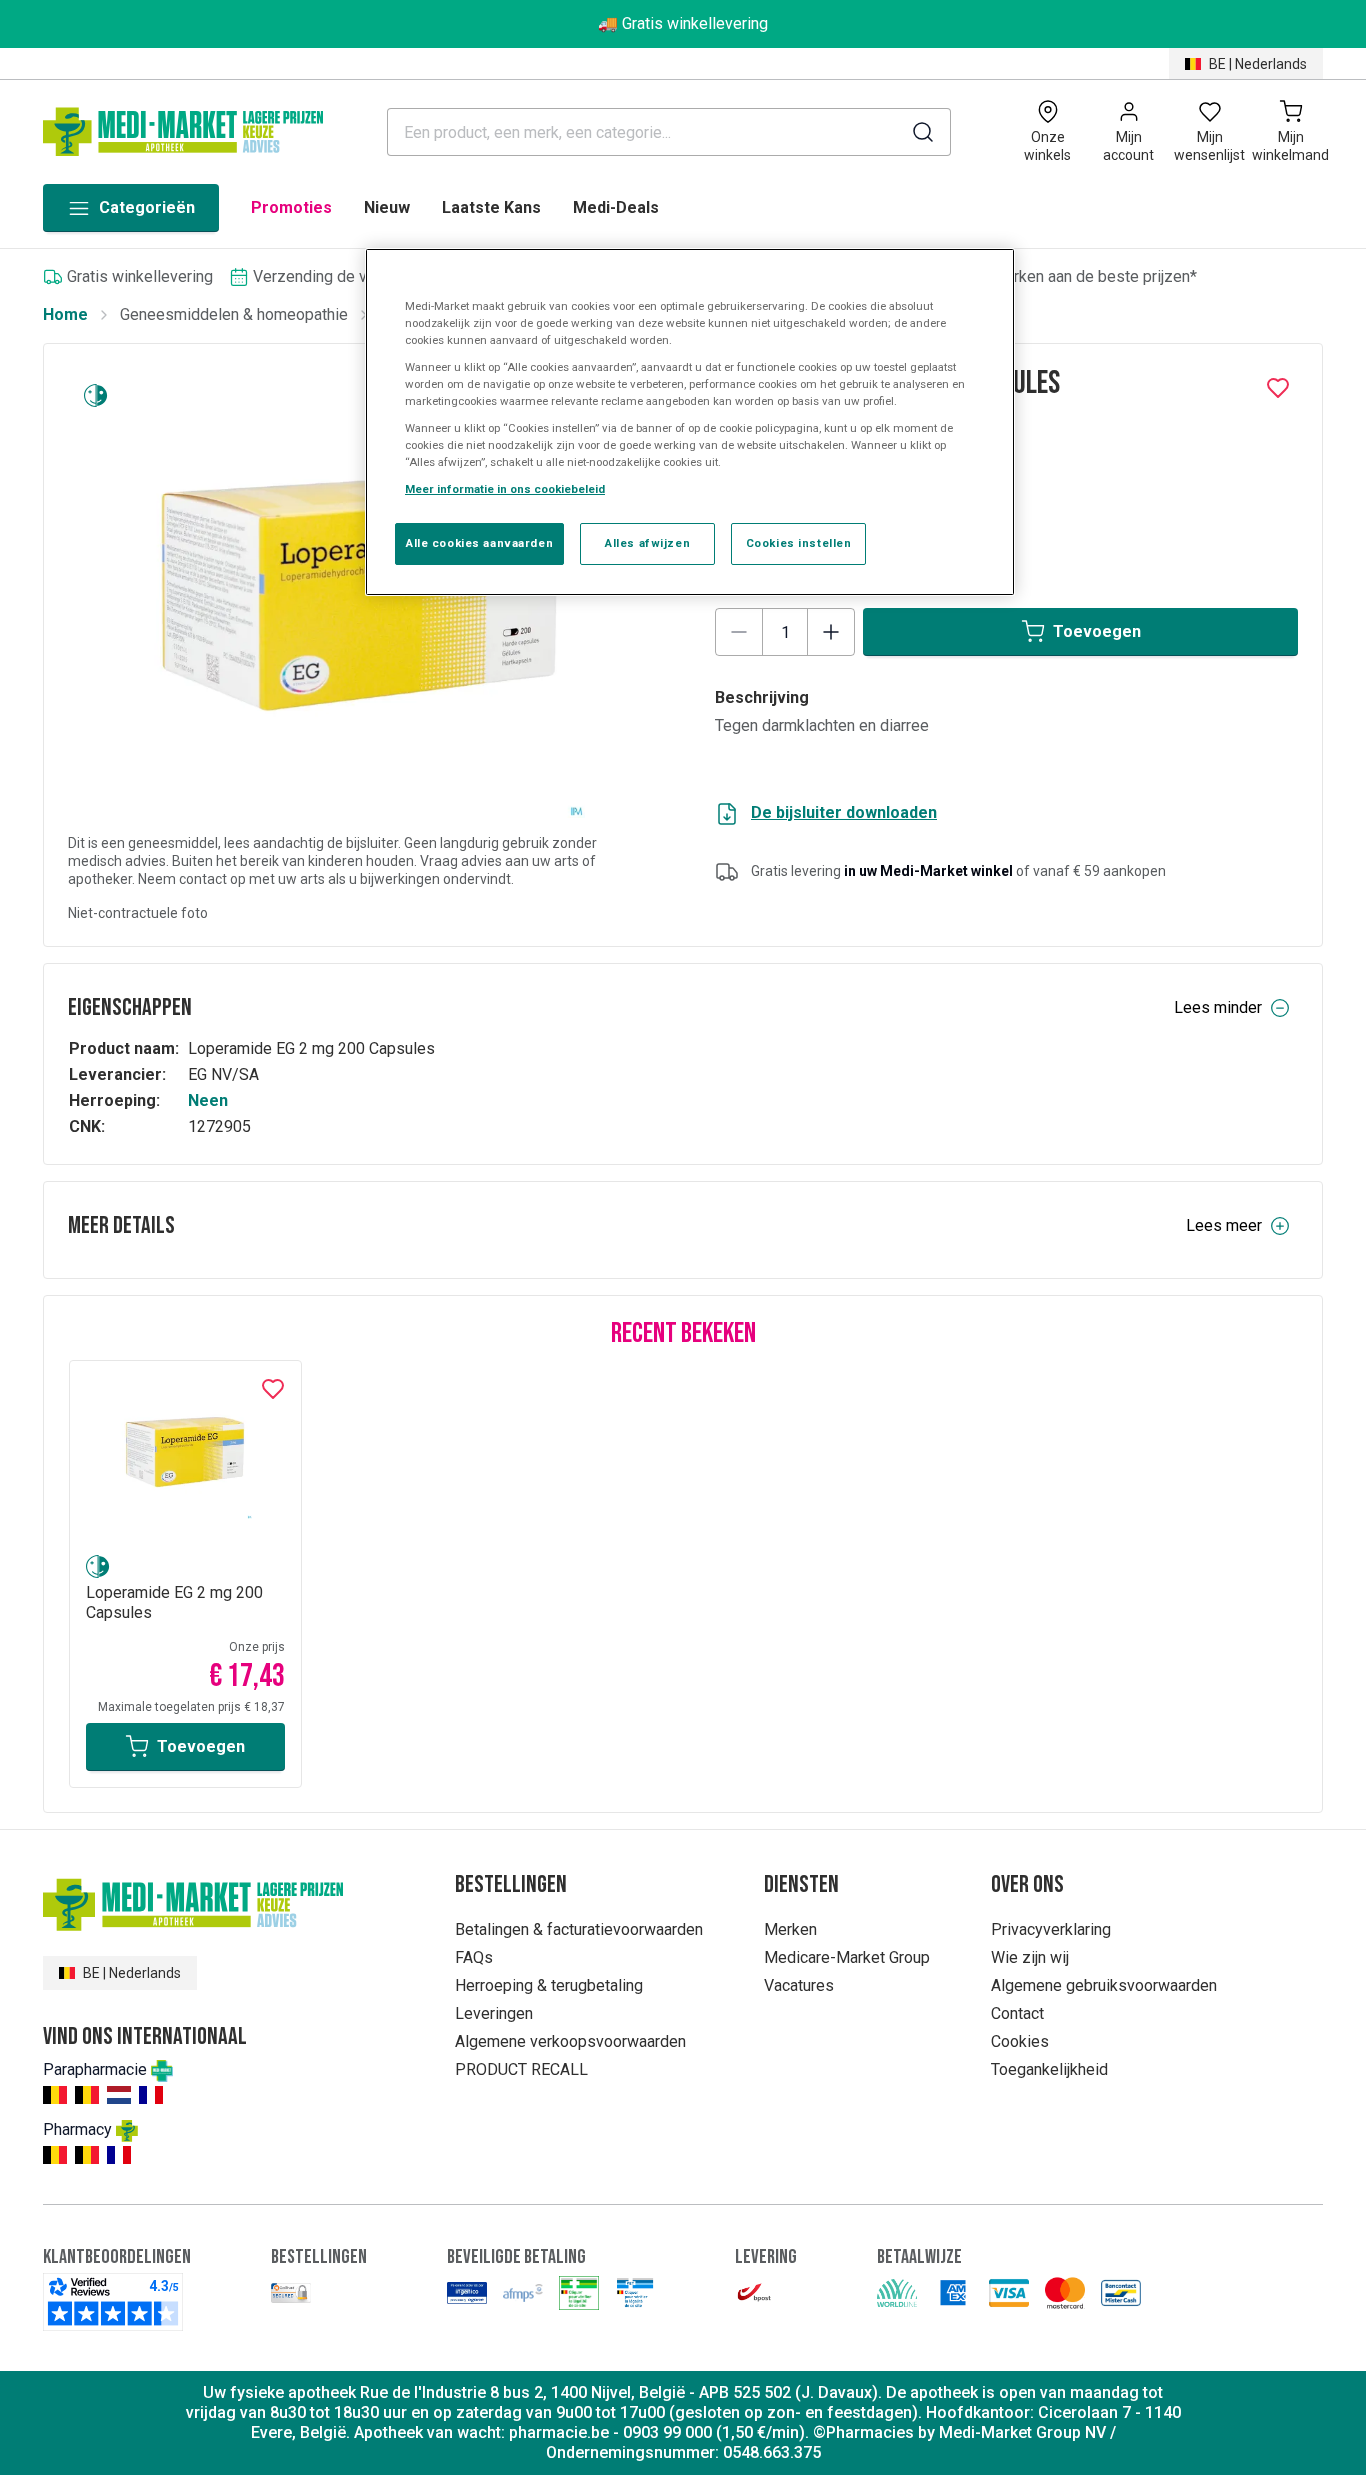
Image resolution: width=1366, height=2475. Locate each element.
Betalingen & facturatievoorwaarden (579, 1929)
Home (65, 314)
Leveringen (494, 2013)
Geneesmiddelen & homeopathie (234, 314)
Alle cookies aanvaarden (479, 543)
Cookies (1020, 2041)
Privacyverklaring (1051, 1929)
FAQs (474, 1957)
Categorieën (147, 207)
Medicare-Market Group (847, 1957)
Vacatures (799, 1985)
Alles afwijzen (647, 543)
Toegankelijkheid (1049, 2069)
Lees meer (1224, 1225)
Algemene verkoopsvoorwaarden (570, 2041)
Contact (1017, 2013)
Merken (790, 1929)
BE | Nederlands (1258, 64)
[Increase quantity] (831, 632)
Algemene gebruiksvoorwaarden (1104, 1985)
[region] (690, 422)
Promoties (291, 207)
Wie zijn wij (1030, 1957)
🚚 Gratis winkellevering (683, 23)
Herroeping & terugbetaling (549, 1985)
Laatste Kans (491, 207)
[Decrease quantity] (739, 632)
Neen (208, 1100)
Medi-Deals (616, 207)
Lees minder (1218, 1007)
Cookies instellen (799, 543)
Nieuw (387, 207)
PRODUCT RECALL (521, 2069)
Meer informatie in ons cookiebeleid (505, 489)
